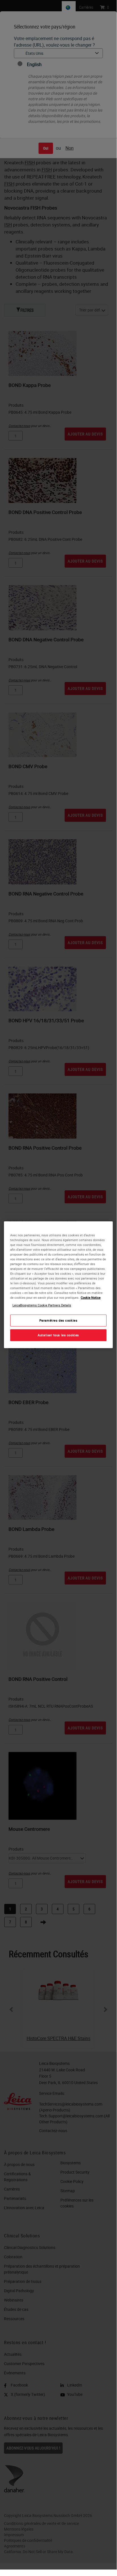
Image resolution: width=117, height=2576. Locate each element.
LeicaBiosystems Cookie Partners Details (42, 1305)
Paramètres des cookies (58, 1321)
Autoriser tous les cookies (58, 1335)
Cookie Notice (91, 1297)
